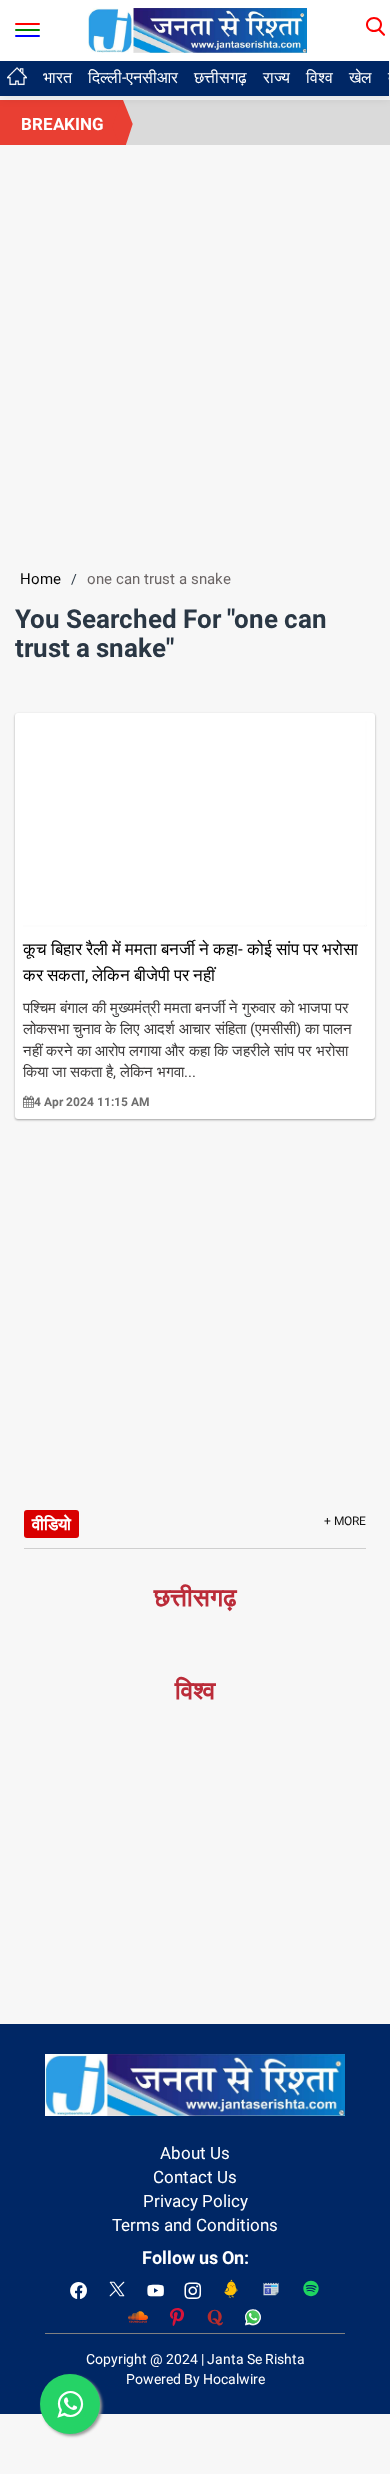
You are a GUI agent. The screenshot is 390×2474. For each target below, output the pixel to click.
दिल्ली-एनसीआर (133, 77)
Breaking (62, 124)
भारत (57, 77)
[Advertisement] (195, 350)
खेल (360, 77)
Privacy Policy (195, 2201)
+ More (345, 1521)
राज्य (276, 77)
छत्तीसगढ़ (220, 77)
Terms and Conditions (195, 2225)
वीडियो (51, 1524)
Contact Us (195, 2177)
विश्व (319, 77)
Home (40, 579)
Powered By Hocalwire (195, 2379)
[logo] (198, 29)
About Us (195, 2153)
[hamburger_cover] (27, 25)
